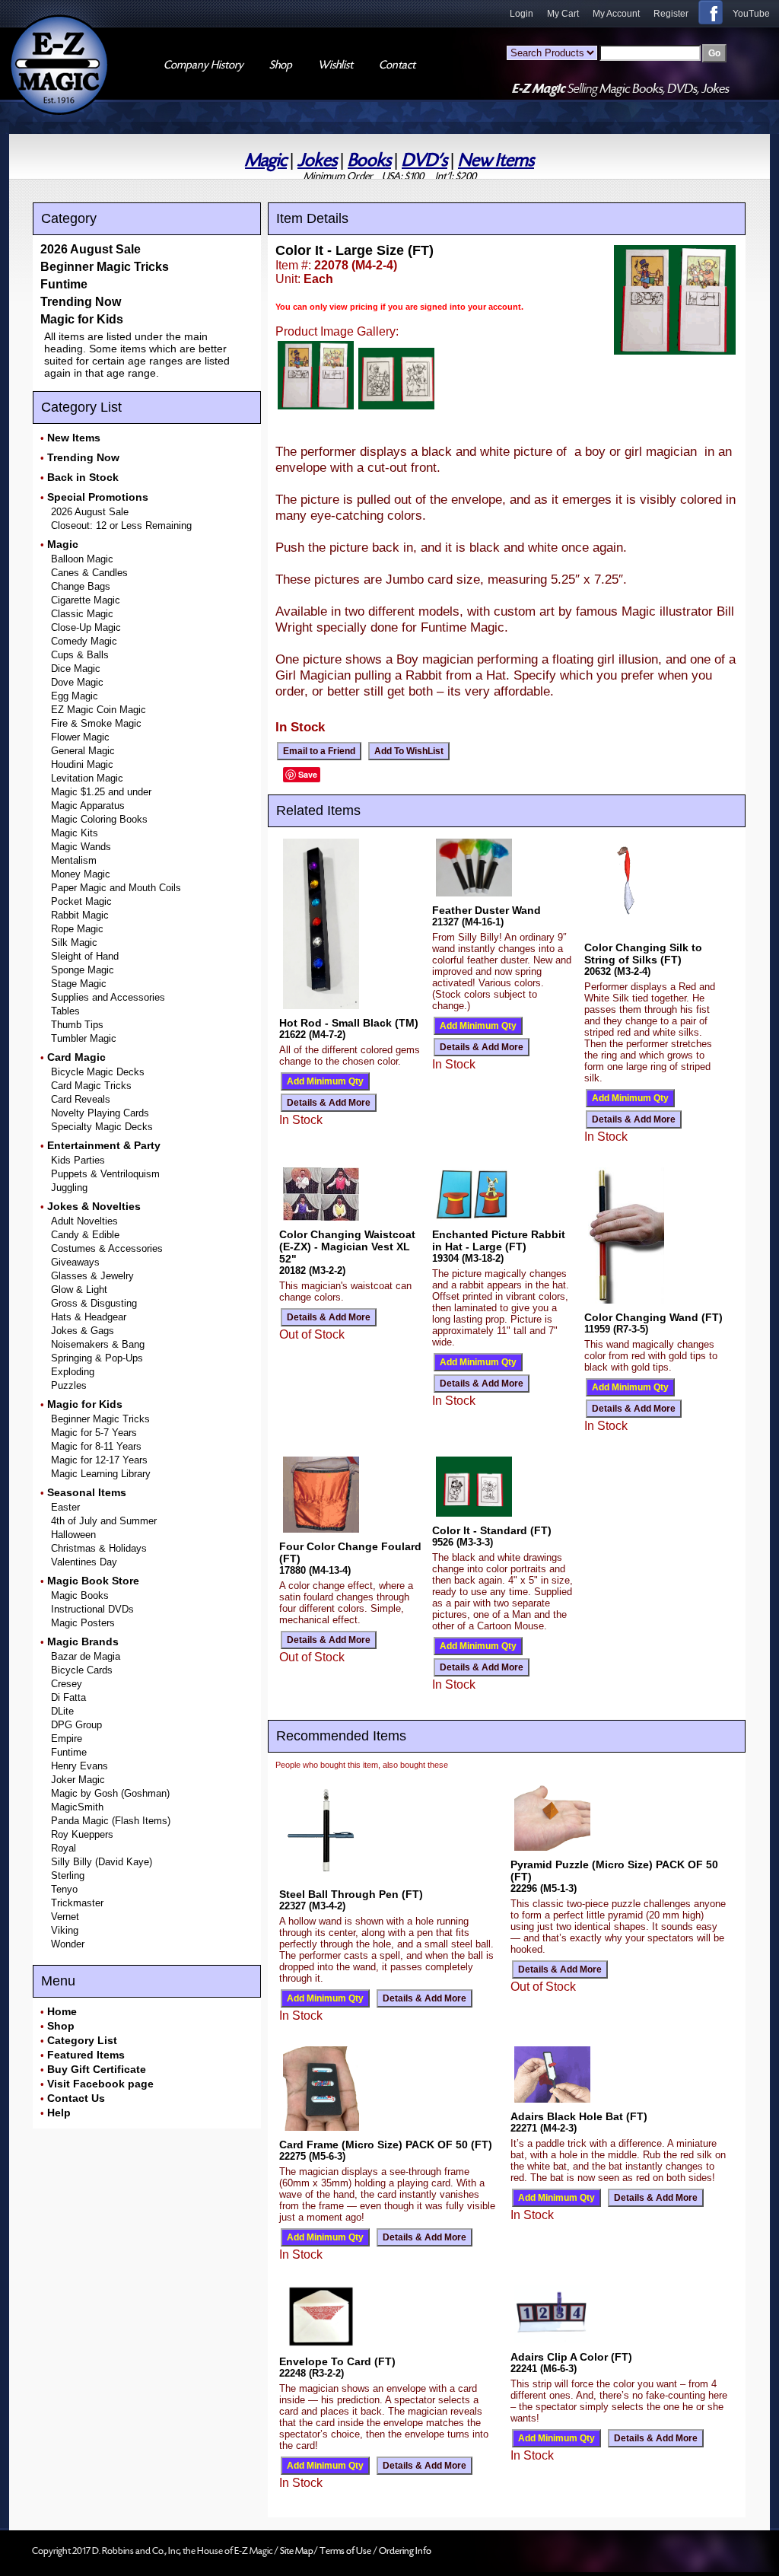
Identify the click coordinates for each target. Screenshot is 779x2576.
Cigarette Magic (86, 600)
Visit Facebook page (100, 2084)
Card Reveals (81, 1099)
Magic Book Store (93, 1581)
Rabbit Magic (80, 915)
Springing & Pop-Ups (97, 1358)
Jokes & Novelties (94, 1206)
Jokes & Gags (83, 1331)
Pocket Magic (81, 901)
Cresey (67, 1684)
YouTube (751, 14)
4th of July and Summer (104, 1521)
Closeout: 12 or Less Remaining (121, 525)
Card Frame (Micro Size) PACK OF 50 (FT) (386, 2145)
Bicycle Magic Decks (98, 1072)
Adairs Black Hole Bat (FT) (579, 2116)
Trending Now (81, 302)
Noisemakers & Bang (98, 1344)
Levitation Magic (87, 778)
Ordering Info (405, 2551)
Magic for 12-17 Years (99, 1460)
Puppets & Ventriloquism (105, 1174)
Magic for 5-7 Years (94, 1433)
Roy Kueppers (82, 1834)
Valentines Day (84, 1562)
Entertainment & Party (104, 1145)
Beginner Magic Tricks (105, 267)
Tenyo (64, 1889)
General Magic (83, 751)
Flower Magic (80, 737)
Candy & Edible (85, 1235)
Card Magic (76, 1057)
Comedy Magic (84, 641)
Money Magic (81, 874)
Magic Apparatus (88, 806)
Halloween (73, 1535)
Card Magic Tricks (91, 1086)
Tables (65, 1011)
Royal (64, 1848)
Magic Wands (81, 847)
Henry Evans (79, 1766)
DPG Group (76, 1725)
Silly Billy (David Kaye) (102, 1862)
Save (308, 774)
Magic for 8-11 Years (96, 1446)
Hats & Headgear (89, 1317)
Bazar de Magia (86, 1656)
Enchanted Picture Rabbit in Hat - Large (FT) (499, 1240)
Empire (67, 1739)
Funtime (64, 284)
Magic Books (80, 1595)
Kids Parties (78, 1160)
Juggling (69, 1188)
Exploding (73, 1372)
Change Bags (81, 586)
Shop (61, 2026)
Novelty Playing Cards (100, 1113)
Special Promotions (98, 497)
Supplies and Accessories (108, 997)
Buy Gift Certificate (97, 2069)
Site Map (297, 2551)
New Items (496, 160)
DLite (62, 1711)
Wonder (68, 1944)
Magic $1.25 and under (101, 792)
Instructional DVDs (92, 1609)
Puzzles (69, 1385)
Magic (266, 160)
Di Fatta (68, 1697)
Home (62, 2011)
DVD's (424, 160)
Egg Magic (75, 696)
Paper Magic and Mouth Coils (116, 888)
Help (59, 2113)
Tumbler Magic (84, 1038)
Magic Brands (83, 1641)
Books (369, 160)
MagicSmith (77, 1807)
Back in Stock (83, 477)
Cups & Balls (80, 655)
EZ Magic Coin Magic (99, 710)
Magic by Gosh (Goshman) (110, 1793)
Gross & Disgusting (94, 1303)
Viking (65, 1930)
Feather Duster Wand (486, 910)
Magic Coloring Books (99, 819)
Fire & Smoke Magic (96, 723)
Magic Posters (83, 1623)
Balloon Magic (82, 559)
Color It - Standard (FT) (492, 1530)
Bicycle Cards (82, 1670)
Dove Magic (77, 682)
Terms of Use (346, 2551)
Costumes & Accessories (107, 1248)
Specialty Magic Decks (102, 1127)
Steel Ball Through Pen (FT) (351, 1894)
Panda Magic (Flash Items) (111, 1821)
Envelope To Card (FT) (337, 2361)
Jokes (317, 160)
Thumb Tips (77, 1025)
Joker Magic (78, 1780)
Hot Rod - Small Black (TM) (349, 1023)
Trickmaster (77, 1903)
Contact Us (76, 2098)
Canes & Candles (89, 573)
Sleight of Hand (85, 956)
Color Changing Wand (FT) (653, 1317)
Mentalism (74, 860)
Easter (65, 1507)
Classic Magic (82, 614)
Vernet (65, 1917)
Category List (82, 2040)
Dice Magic (76, 669)
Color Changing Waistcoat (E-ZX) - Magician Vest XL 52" (347, 1247)
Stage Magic (79, 984)
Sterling (68, 1875)
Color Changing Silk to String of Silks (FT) (643, 954)
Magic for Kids (82, 319)
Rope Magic (77, 929)
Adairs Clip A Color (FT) (571, 2357)
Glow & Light (79, 1290)
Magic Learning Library (101, 1474)
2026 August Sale (91, 249)
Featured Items (86, 2055)
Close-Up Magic (86, 627)
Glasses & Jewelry (92, 1276)
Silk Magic (74, 943)
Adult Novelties (84, 1221)
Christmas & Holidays (99, 1548)
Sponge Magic (83, 970)
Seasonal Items (87, 1492)
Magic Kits (75, 833)
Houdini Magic (82, 764)
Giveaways (75, 1262)
